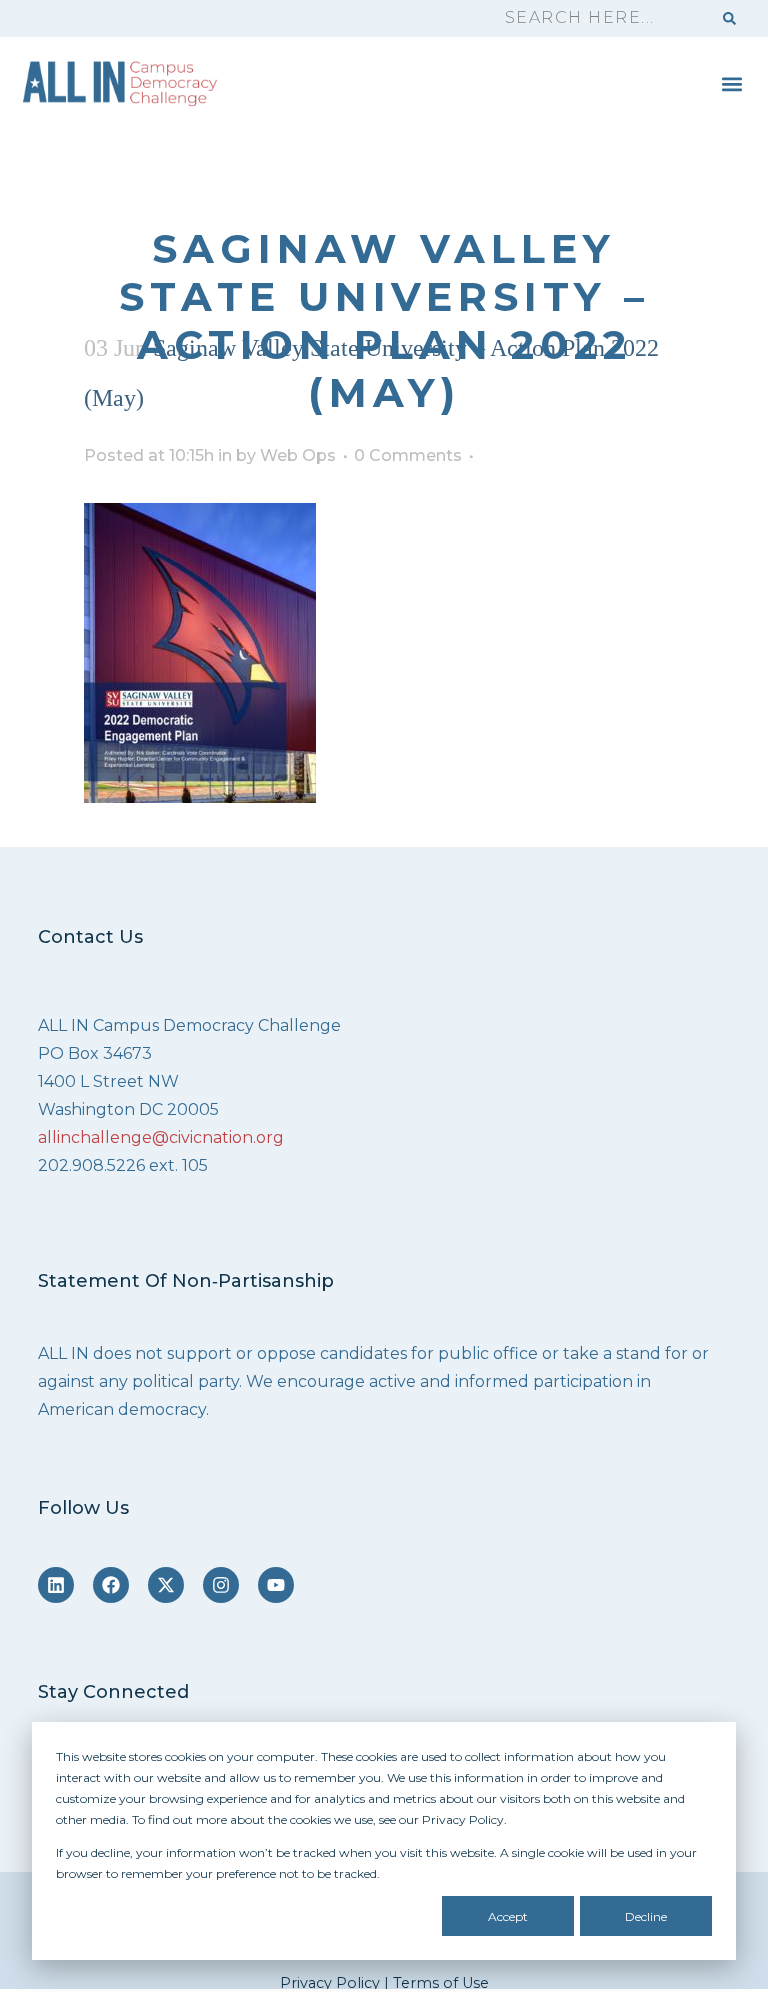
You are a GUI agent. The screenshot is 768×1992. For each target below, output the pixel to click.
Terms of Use (441, 1983)
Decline (646, 1916)
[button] (731, 83)
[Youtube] (276, 1585)
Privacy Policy (330, 1983)
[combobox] (599, 18)
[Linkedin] (56, 1585)
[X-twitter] (166, 1585)
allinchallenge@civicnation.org (161, 1137)
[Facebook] (111, 1585)
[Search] (729, 18)
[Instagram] (221, 1585)
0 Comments (408, 455)
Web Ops (298, 455)
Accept (508, 1916)
